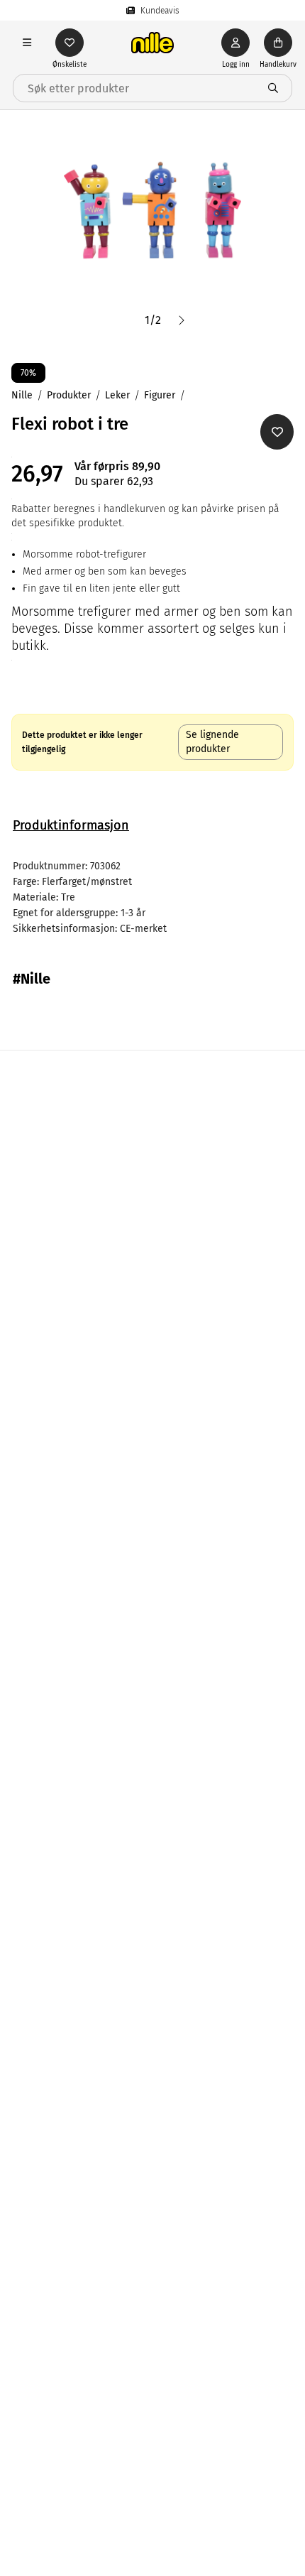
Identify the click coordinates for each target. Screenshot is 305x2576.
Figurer (160, 395)
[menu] (27, 43)
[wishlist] (70, 43)
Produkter (69, 395)
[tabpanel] (152, 898)
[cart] (278, 43)
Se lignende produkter (212, 742)
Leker (117, 395)
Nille (22, 395)
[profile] (235, 43)
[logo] (152, 43)
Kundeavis (160, 11)
